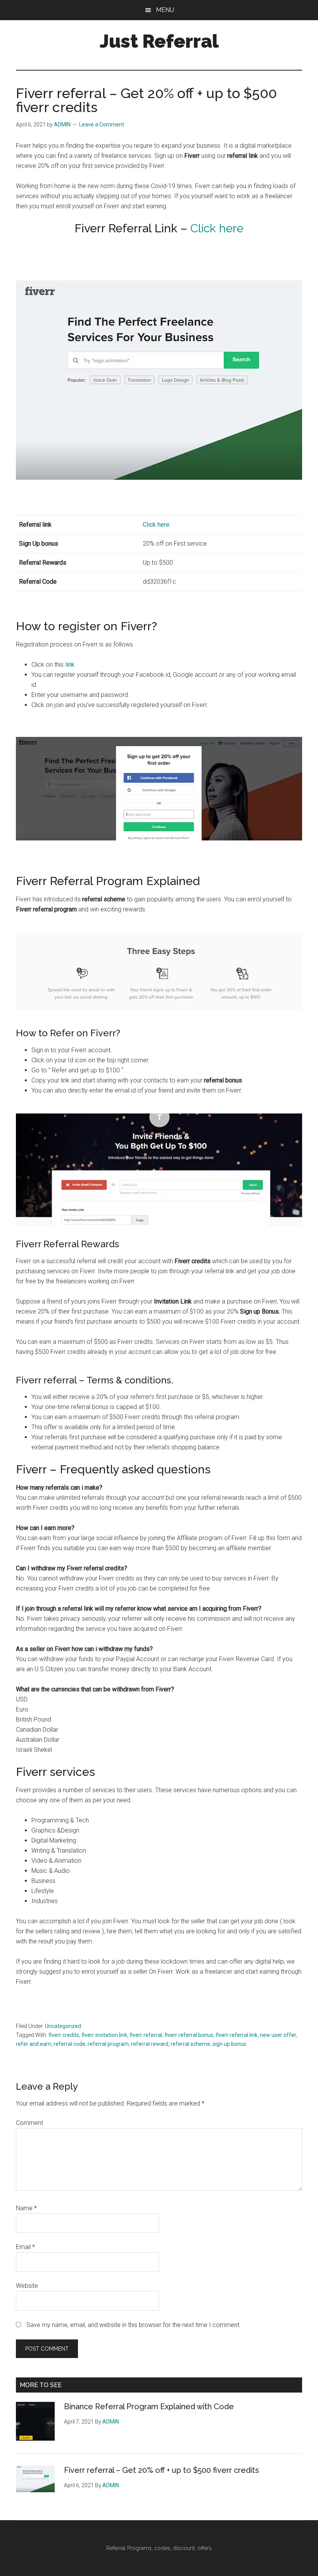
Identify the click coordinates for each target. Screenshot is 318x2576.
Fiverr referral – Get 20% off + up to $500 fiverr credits (162, 2470)
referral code (69, 2044)
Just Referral (159, 41)
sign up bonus (229, 2044)
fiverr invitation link (104, 2035)
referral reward (150, 2044)
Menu (165, 10)
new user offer (278, 2035)
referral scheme (190, 2044)
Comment (29, 2123)
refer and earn (34, 2044)
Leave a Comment (102, 124)
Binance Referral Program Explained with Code (149, 2407)
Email (25, 2247)
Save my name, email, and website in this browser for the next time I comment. (134, 2325)
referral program (108, 2044)
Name (26, 2208)
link (70, 665)
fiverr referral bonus (189, 2035)
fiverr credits (64, 2035)
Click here (217, 228)
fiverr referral (146, 2035)
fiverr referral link (237, 2035)
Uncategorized (63, 2026)
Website (27, 2286)
